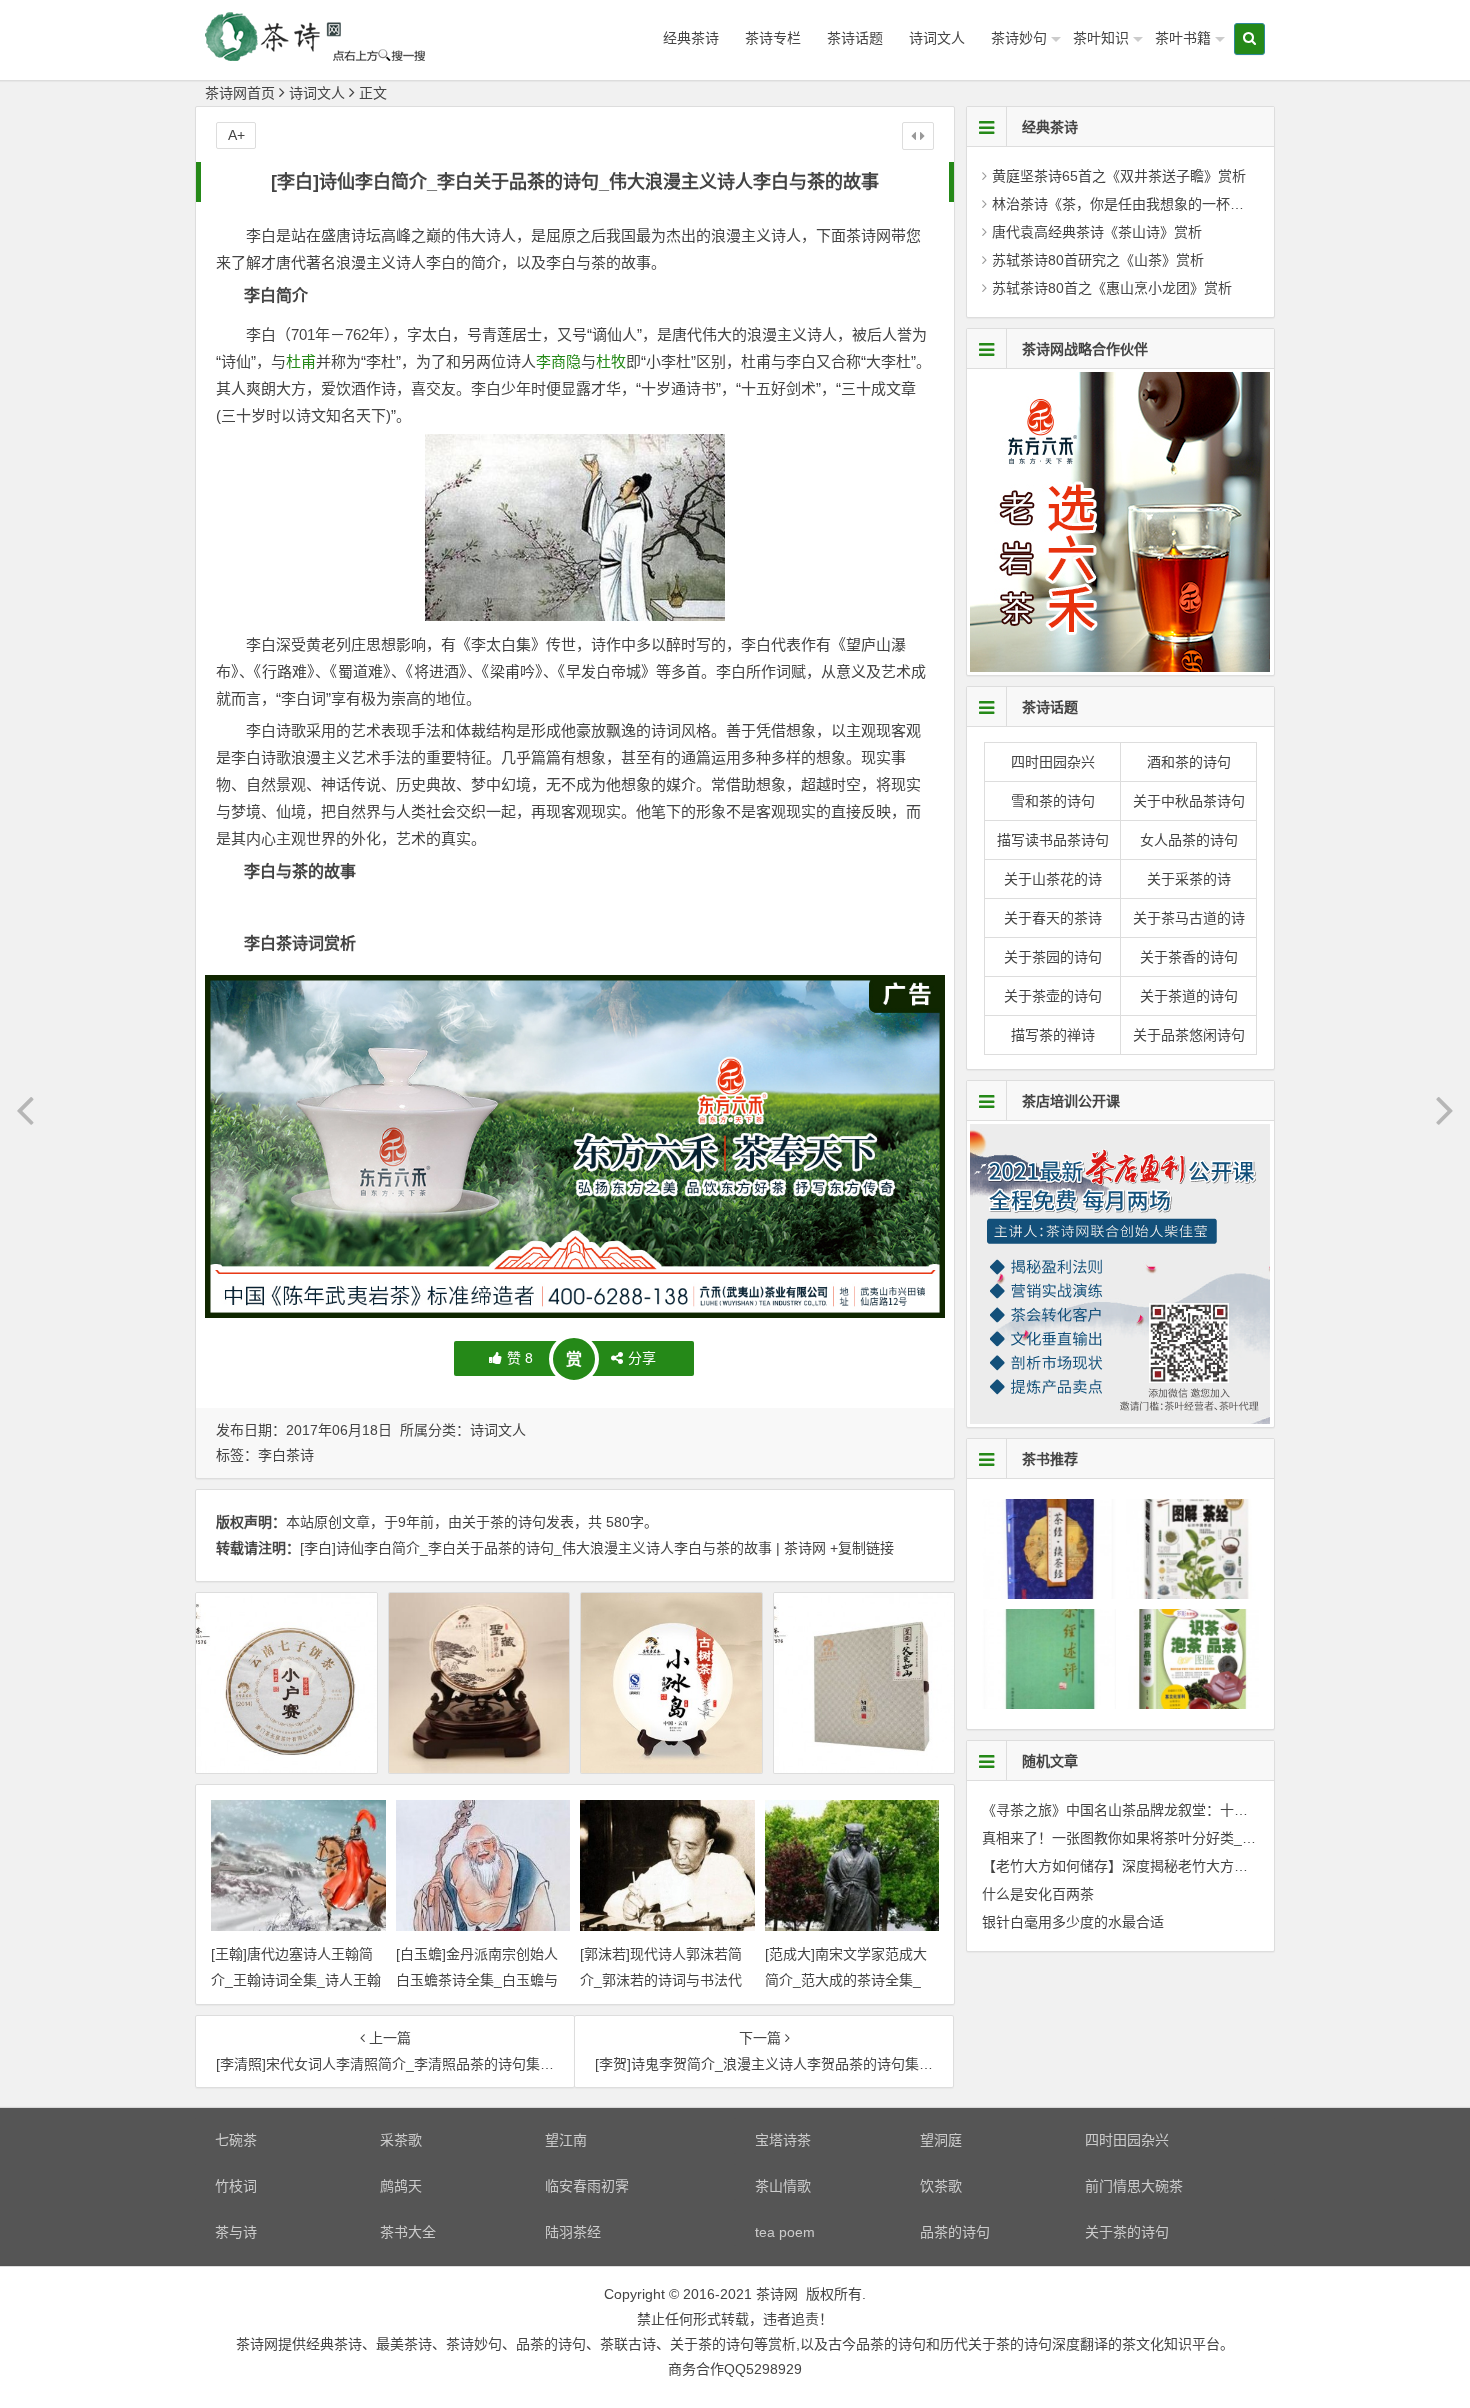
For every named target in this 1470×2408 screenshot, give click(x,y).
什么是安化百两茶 (1038, 1894)
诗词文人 (937, 38)
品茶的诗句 (955, 2232)
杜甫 (301, 361)
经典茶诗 (691, 38)
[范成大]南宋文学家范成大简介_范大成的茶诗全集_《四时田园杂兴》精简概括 (849, 1979)
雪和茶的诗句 (1053, 801)
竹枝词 (236, 2186)
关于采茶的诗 (1189, 879)
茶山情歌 (783, 2186)
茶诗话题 (855, 38)
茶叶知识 (1101, 38)
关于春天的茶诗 (1053, 918)
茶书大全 (408, 2232)
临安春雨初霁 (587, 2186)
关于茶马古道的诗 (1189, 918)
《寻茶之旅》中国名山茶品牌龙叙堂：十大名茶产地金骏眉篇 (1171, 1810)
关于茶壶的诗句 (1053, 996)
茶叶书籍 (1183, 38)
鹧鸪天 (401, 2186)
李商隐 (558, 361)
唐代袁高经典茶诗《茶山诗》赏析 (1097, 232)
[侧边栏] (918, 136)
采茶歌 (401, 2140)
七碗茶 (236, 2140)
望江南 (566, 2140)
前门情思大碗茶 (1134, 2186)
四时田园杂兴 (1053, 762)
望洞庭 (941, 2140)
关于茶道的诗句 (1189, 996)
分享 (642, 1358)
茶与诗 (236, 2232)
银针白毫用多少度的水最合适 (1073, 1922)
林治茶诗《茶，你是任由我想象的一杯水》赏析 (1139, 204)
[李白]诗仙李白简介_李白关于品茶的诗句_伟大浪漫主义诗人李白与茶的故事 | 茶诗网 (563, 1548)
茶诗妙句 (1019, 38)
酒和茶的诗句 (1189, 762)
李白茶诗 (286, 1455)
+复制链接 (860, 1548)
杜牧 (611, 361)
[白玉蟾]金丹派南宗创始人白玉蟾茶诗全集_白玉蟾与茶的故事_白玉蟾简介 (477, 1979)
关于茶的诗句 (504, 1522)
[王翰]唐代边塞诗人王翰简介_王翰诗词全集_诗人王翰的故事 (296, 1979)
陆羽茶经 (573, 2232)
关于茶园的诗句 (1053, 957)
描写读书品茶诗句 (1053, 840)
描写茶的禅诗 (1053, 1035)
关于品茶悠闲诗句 (1189, 1035)
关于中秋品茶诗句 (1189, 801)
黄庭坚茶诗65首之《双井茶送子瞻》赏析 (1119, 176)
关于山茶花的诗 (1053, 879)
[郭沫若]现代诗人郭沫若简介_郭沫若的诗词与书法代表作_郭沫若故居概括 (661, 1979)
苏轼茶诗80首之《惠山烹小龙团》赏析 (1112, 288)
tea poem (785, 2232)
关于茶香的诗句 (1189, 957)
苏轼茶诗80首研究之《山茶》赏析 (1098, 260)
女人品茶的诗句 (1189, 840)
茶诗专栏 (773, 38)
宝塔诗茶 (783, 2140)
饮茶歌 (941, 2186)
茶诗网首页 (240, 93)
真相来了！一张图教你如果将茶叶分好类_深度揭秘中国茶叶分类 (1182, 1838)
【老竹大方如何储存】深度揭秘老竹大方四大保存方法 (1150, 1866)
